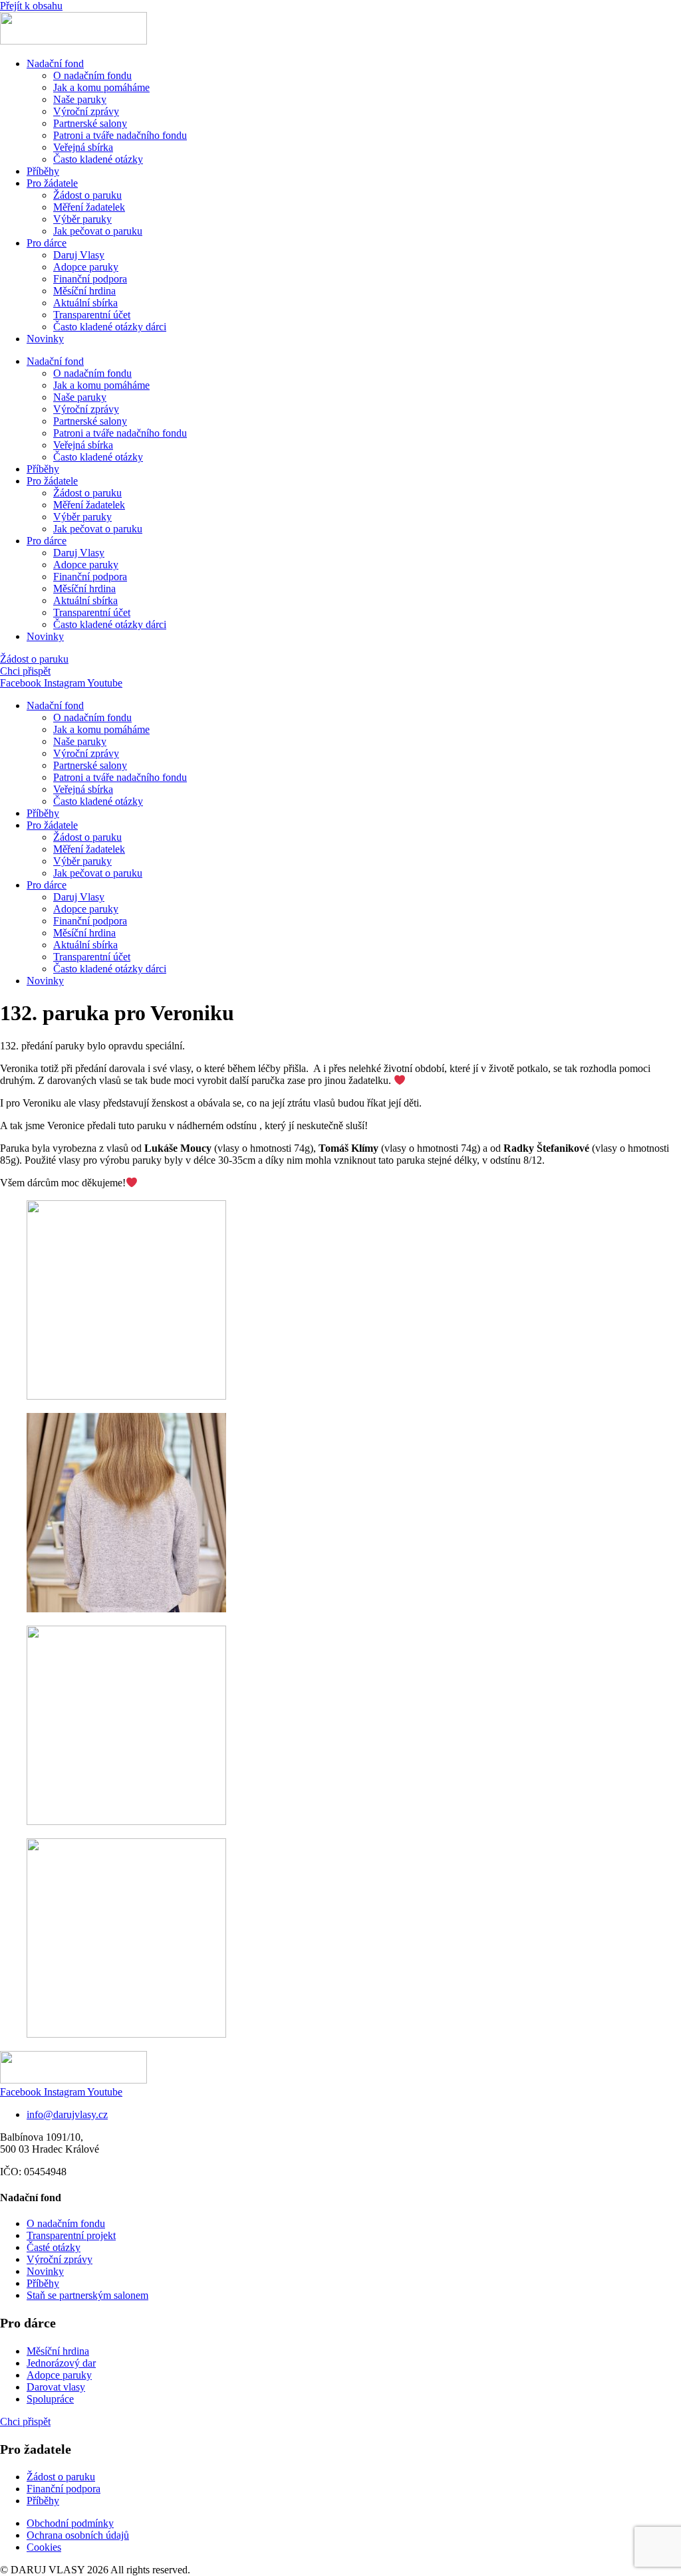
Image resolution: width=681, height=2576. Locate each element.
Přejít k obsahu (31, 6)
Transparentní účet (92, 315)
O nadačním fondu (92, 75)
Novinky (45, 339)
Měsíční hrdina (84, 291)
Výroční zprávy (86, 111)
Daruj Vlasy (79, 255)
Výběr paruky (82, 219)
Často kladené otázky (98, 159)
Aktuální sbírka (85, 303)
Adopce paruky (86, 267)
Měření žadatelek (89, 207)
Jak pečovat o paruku (98, 231)
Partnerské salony (90, 123)
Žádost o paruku (87, 195)
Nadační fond (55, 63)
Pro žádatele (52, 183)
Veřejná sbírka (83, 147)
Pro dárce (47, 243)
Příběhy (43, 171)
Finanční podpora (90, 279)
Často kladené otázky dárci (110, 327)
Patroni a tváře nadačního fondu (120, 135)
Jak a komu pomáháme (101, 87)
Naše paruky (80, 99)
